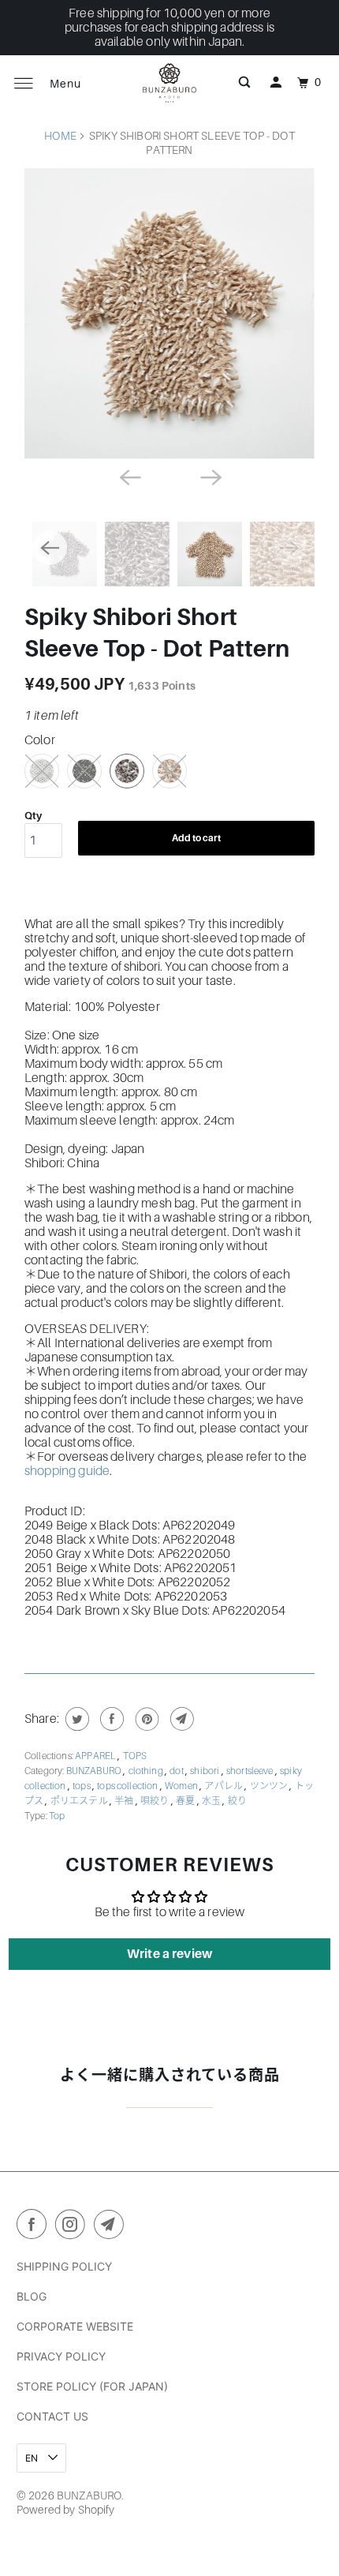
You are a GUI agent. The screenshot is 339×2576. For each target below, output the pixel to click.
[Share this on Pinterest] (145, 1719)
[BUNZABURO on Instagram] (73, 2227)
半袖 (125, 1801)
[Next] (210, 476)
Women (182, 1786)
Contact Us (52, 2416)
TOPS (135, 1756)
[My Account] (276, 83)
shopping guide (67, 1471)
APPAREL (96, 1756)
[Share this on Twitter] (75, 1719)
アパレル (224, 1786)
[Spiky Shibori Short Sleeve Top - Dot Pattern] (169, 313)
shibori (205, 1771)
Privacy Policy (61, 2356)
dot (177, 1771)
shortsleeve (251, 1771)
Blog (32, 2296)
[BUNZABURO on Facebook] (35, 2227)
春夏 (186, 1801)
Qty (33, 816)
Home (60, 136)
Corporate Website (75, 2326)
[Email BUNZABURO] (112, 2227)
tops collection (129, 1786)
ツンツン (270, 1786)
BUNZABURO (95, 1771)
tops (82, 1786)
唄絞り (156, 1801)
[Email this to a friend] (180, 1719)
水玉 (212, 1801)
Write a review (169, 1954)
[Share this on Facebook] (110, 1719)
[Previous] (129, 476)
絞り (237, 1801)
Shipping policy (64, 2266)
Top (57, 1816)
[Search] (244, 83)
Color (40, 740)
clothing (147, 1771)
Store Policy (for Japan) (92, 2386)
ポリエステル (80, 1801)
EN (33, 2458)
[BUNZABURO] (170, 83)
